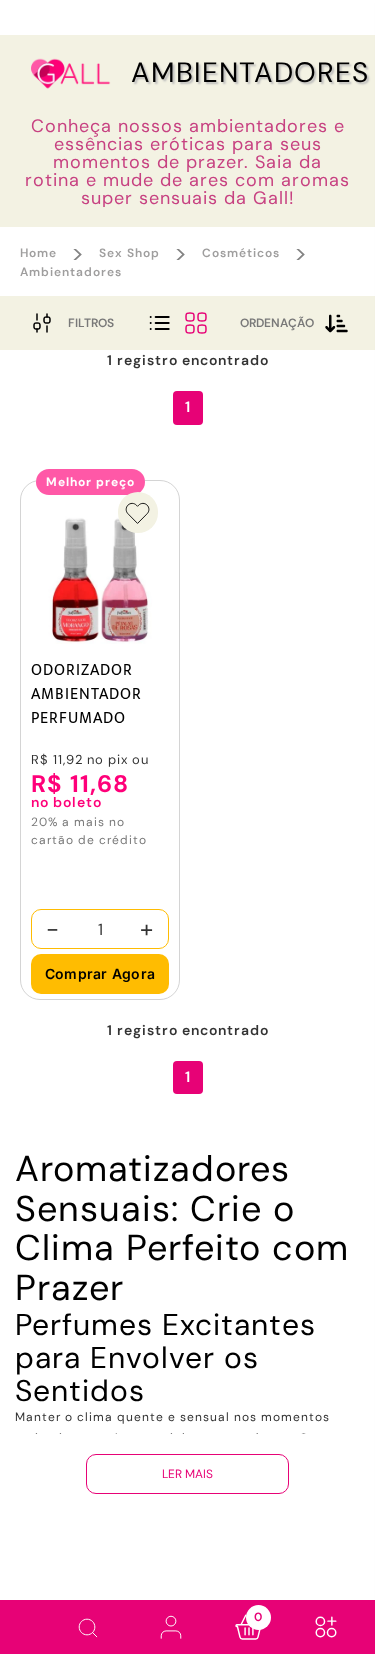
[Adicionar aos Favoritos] (138, 512)
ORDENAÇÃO (277, 323)
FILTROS (91, 323)
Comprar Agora (100, 973)
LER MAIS (187, 1474)
